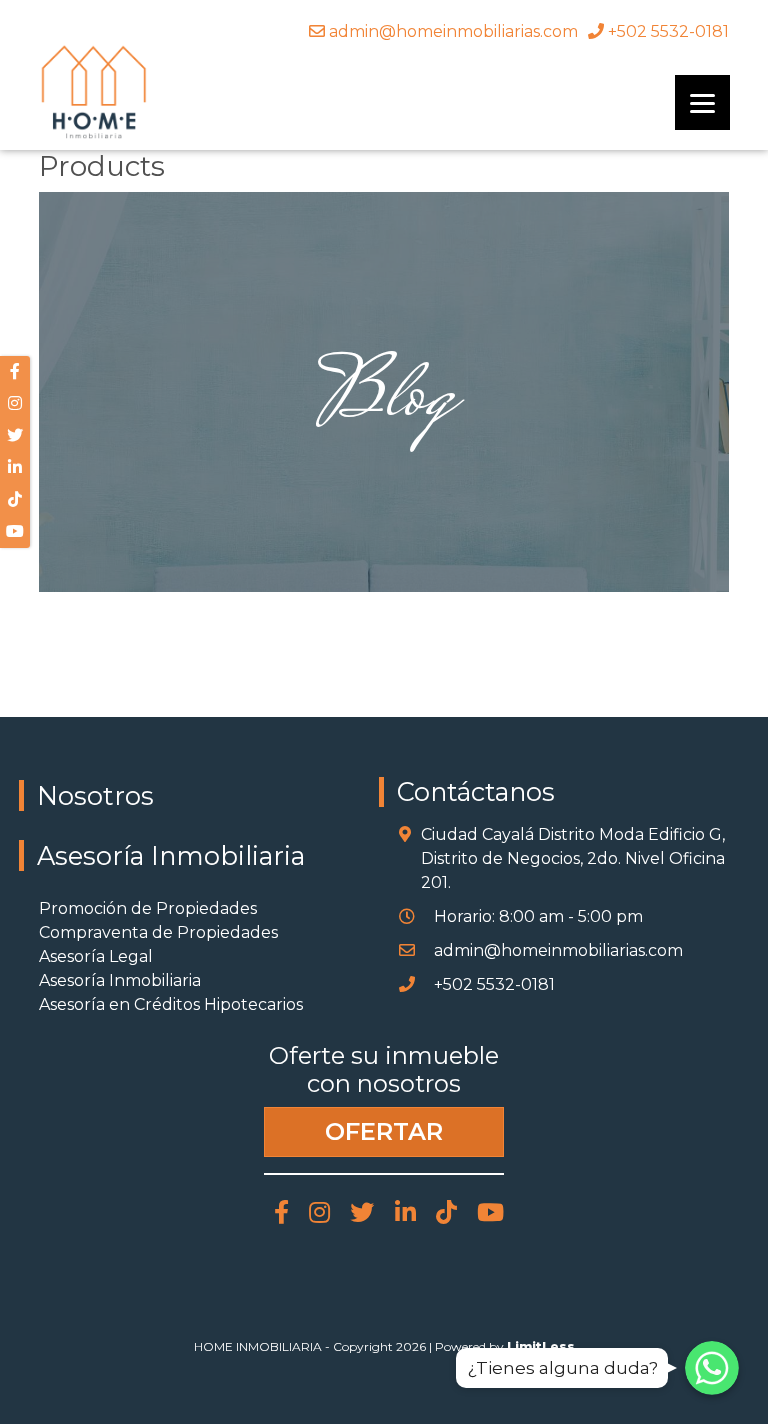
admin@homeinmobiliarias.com (451, 31)
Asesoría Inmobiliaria (171, 855)
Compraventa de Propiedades (158, 932)
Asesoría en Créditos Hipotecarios (171, 1004)
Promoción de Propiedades (148, 908)
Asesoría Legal (96, 956)
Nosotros (95, 795)
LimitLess (541, 1346)
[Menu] (702, 102)
